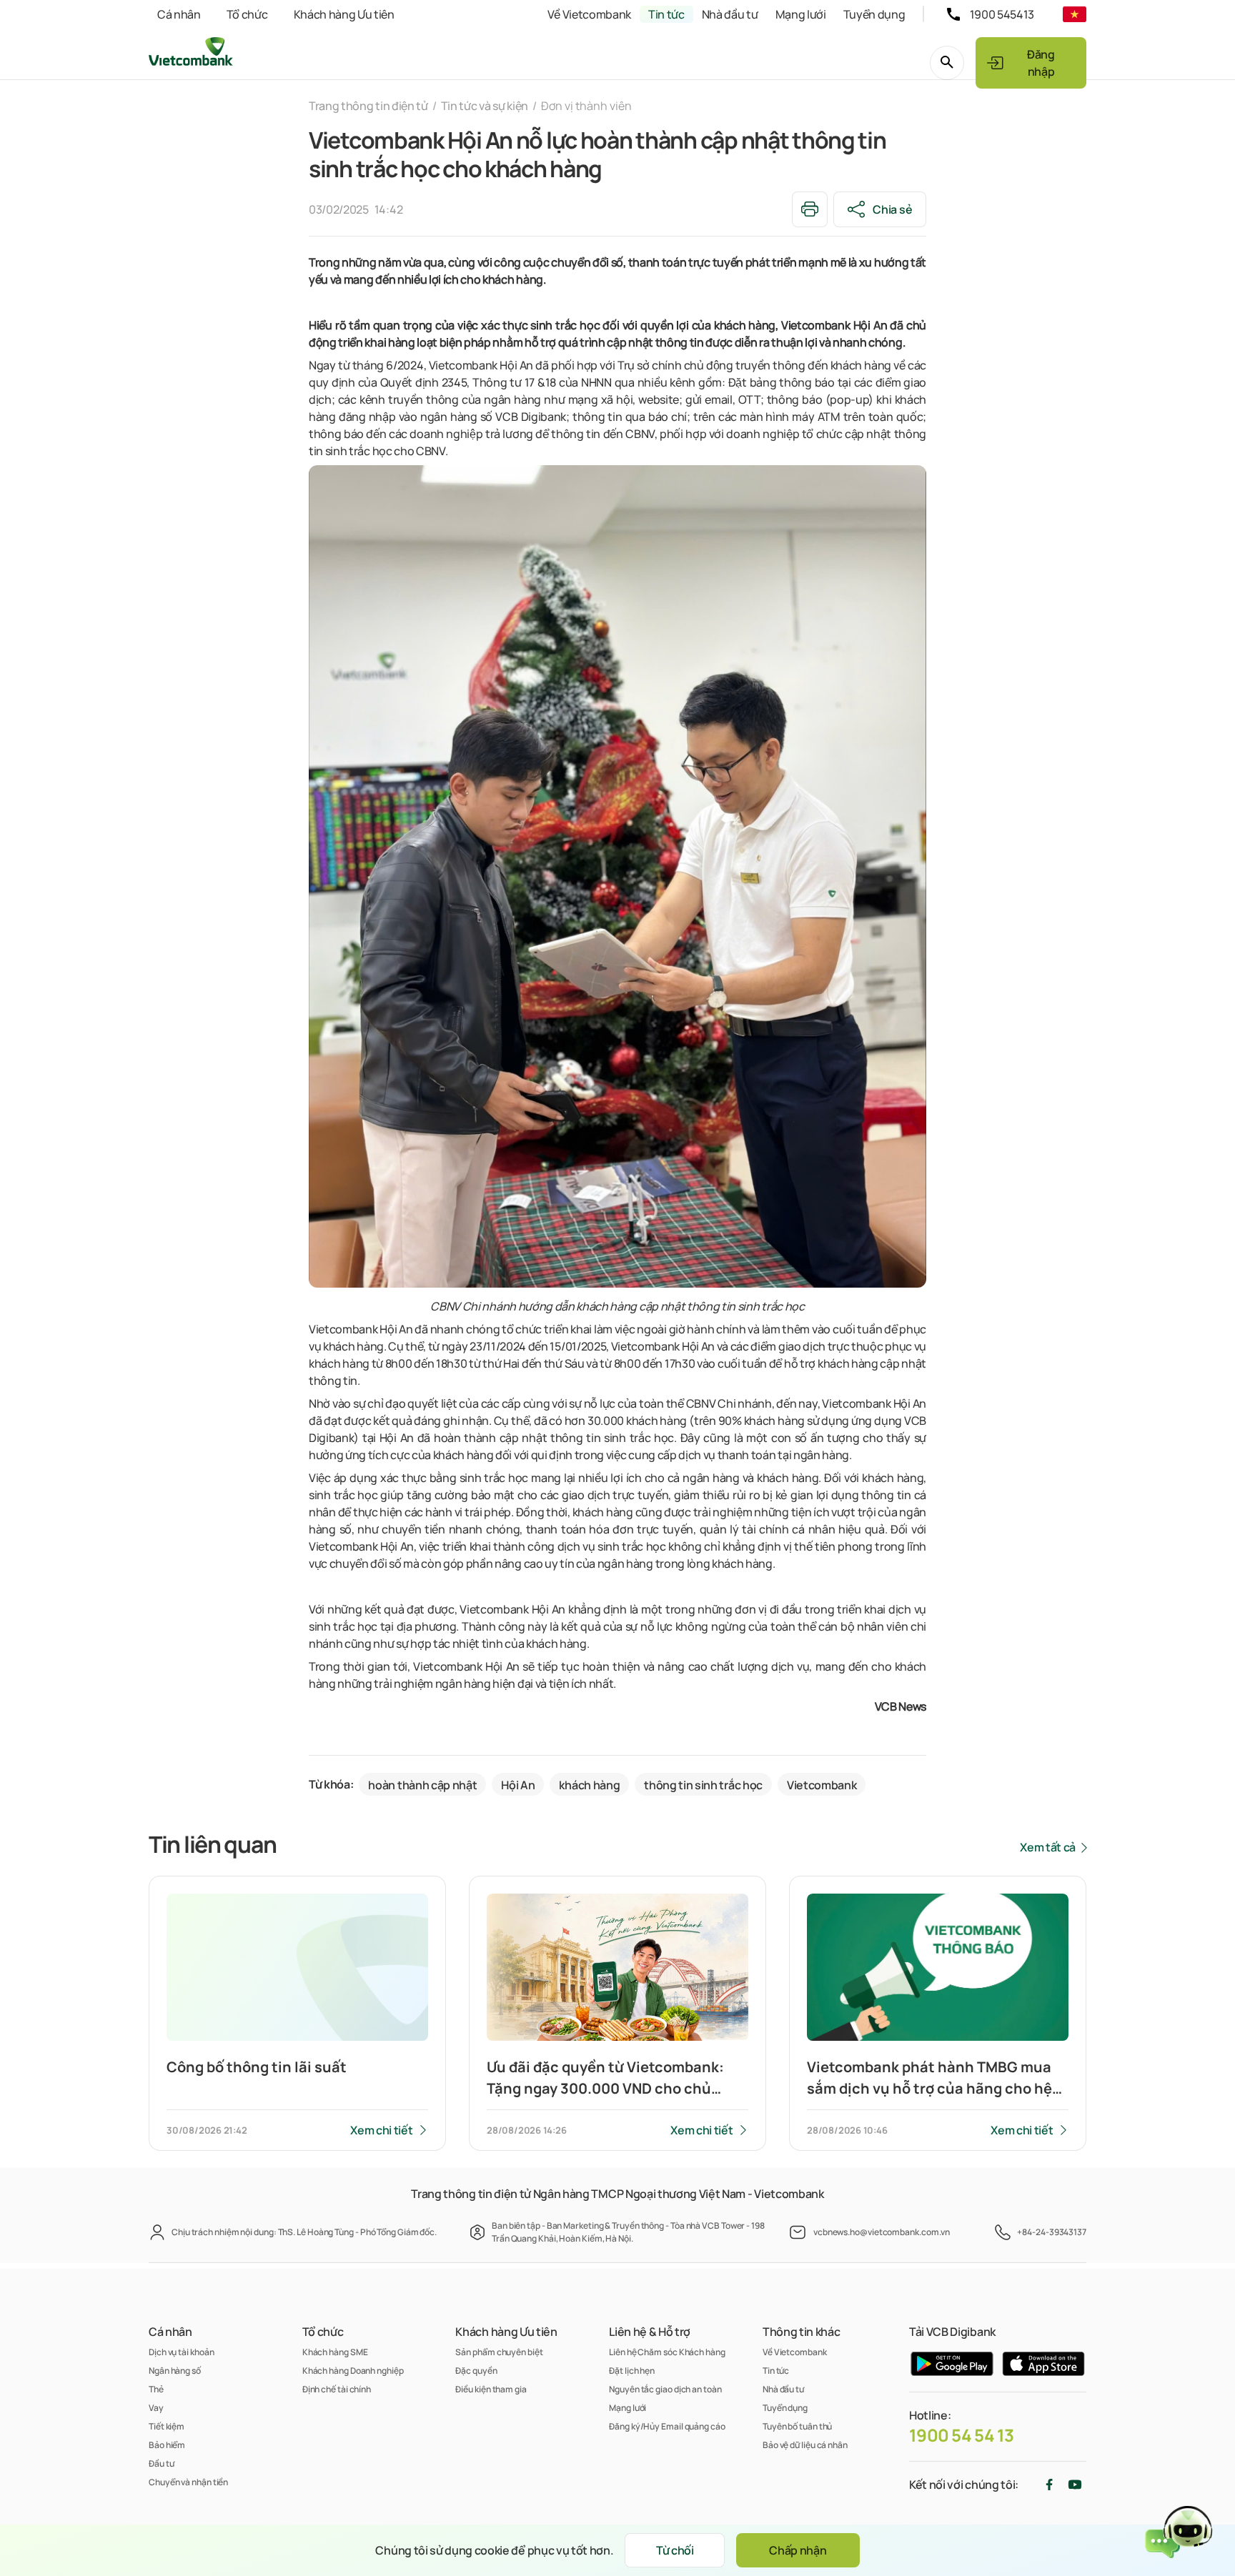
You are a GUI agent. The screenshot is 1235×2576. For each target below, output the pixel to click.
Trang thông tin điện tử (368, 106)
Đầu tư (161, 2463)
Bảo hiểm (167, 2445)
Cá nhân (179, 14)
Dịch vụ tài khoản (181, 2352)
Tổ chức (247, 14)
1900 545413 (1002, 14)
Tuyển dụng (874, 14)
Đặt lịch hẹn (632, 2371)
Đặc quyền (476, 2371)
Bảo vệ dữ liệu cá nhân (805, 2445)
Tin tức (666, 14)
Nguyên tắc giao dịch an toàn (665, 2389)
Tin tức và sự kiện (485, 106)
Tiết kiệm (167, 2426)
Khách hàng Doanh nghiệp (353, 2371)
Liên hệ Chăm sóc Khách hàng (667, 2352)
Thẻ (156, 2389)
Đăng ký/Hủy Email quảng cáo (667, 2426)
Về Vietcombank (589, 14)
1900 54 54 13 (962, 2435)
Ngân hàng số (175, 2371)
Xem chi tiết (381, 2130)
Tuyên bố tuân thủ (797, 2426)
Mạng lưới (801, 14)
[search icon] (947, 63)
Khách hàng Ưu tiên (344, 14)
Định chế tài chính (337, 2389)
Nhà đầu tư (730, 14)
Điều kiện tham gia (491, 2389)
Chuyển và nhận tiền (188, 2482)
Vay (156, 2408)
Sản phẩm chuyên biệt (499, 2352)
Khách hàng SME (335, 2352)
